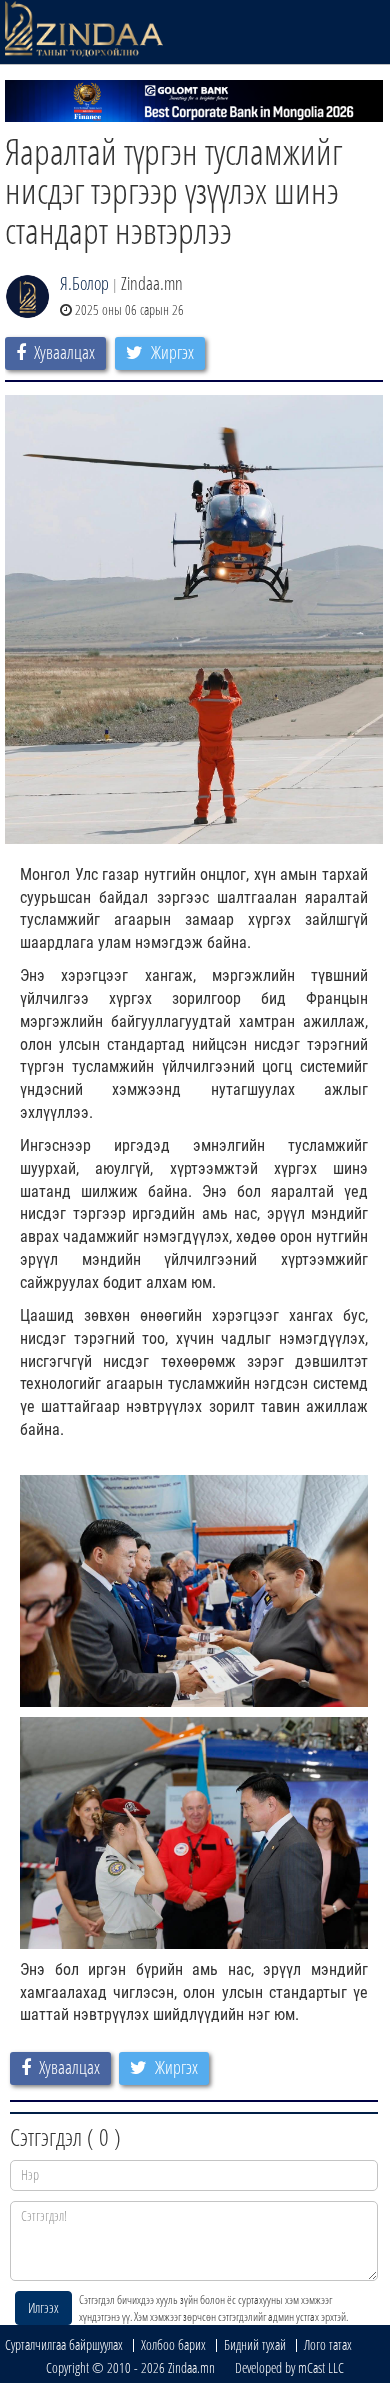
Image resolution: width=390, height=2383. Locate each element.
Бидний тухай (255, 2344)
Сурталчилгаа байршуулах (64, 2344)
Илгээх (43, 2307)
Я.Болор (84, 283)
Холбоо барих (173, 2344)
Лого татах (328, 2344)
